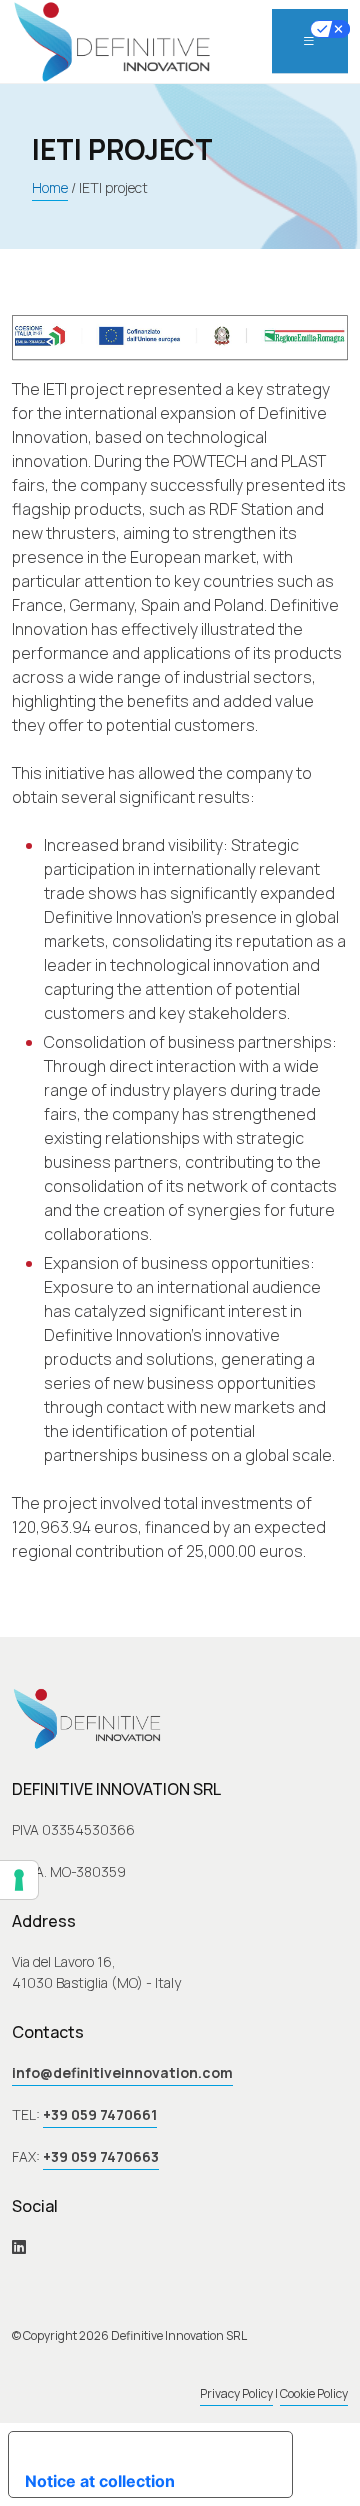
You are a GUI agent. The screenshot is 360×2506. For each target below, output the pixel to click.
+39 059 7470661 (100, 2114)
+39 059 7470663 (101, 2156)
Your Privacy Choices (157, 2448)
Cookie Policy (314, 2393)
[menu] (310, 41)
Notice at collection (100, 2481)
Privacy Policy (236, 2393)
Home (50, 187)
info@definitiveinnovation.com (122, 2072)
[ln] (19, 2246)
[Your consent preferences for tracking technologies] (19, 1880)
